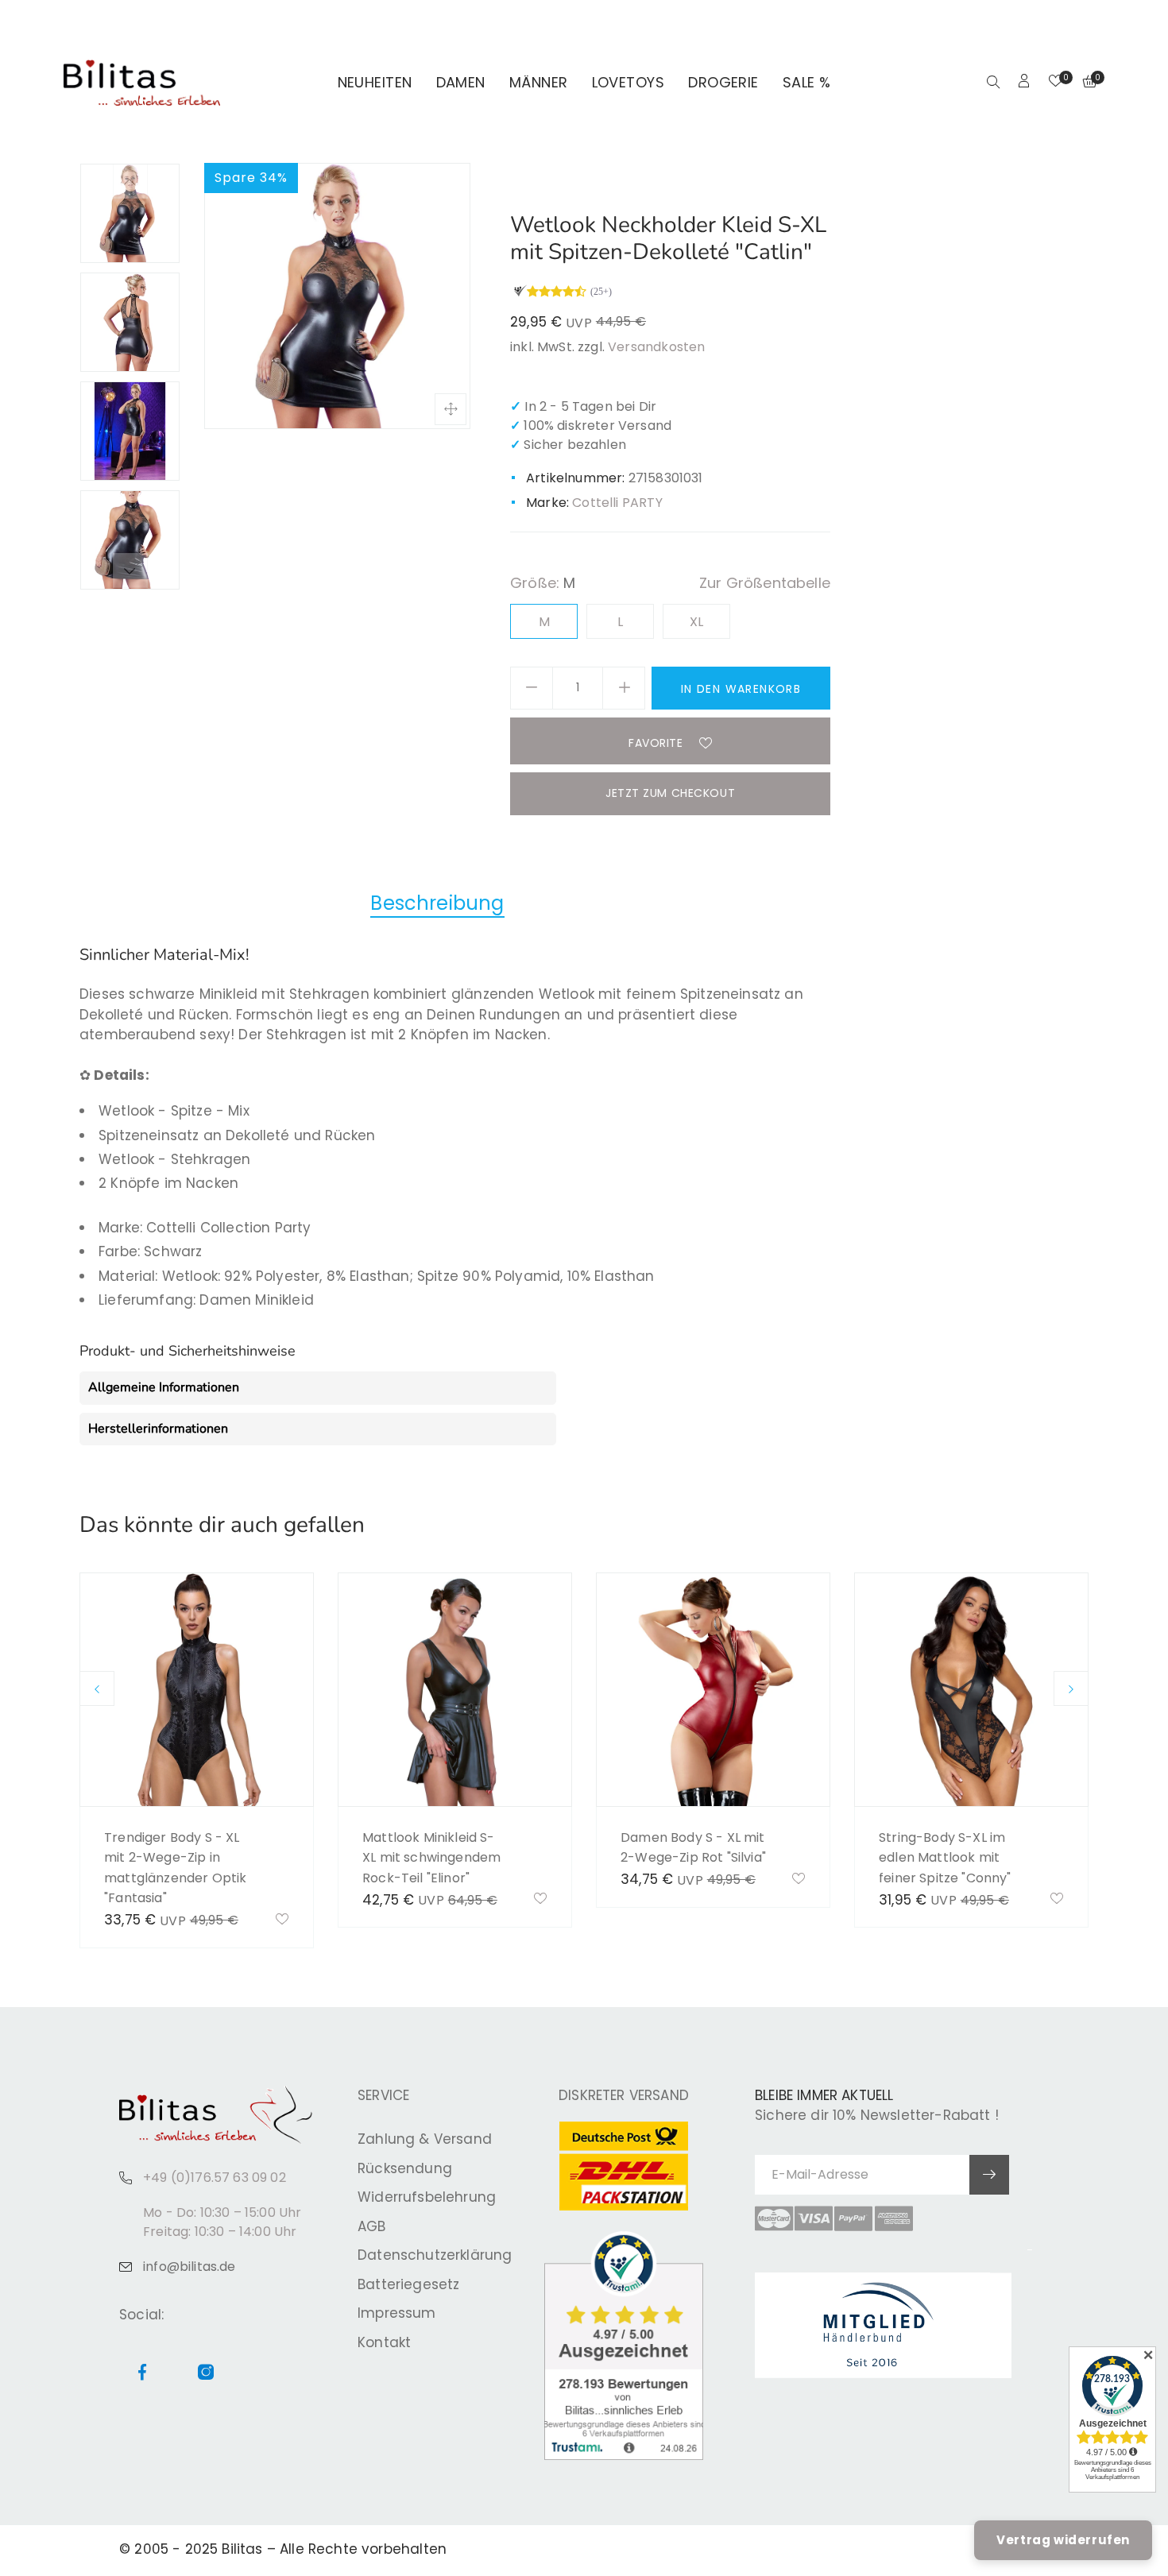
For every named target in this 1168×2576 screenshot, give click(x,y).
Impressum (397, 2313)
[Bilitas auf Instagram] (1079, 21)
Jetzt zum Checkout (670, 793)
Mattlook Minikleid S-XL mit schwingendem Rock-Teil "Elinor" (431, 1858)
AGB (372, 2226)
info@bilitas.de (190, 2267)
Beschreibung (437, 903)
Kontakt (384, 2342)
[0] (1056, 83)
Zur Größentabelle (765, 583)
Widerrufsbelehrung (427, 2197)
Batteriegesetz (408, 2284)
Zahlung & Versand (425, 2139)
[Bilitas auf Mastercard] (774, 2218)
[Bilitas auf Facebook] (1060, 21)
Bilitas (242, 2549)
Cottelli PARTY (617, 503)
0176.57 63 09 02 (280, 21)
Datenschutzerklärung (435, 2255)
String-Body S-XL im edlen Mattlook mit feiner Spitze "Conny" (945, 1858)
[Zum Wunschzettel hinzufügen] (282, 1920)
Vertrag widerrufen (1063, 2540)
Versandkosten (656, 347)
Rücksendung (405, 2168)
